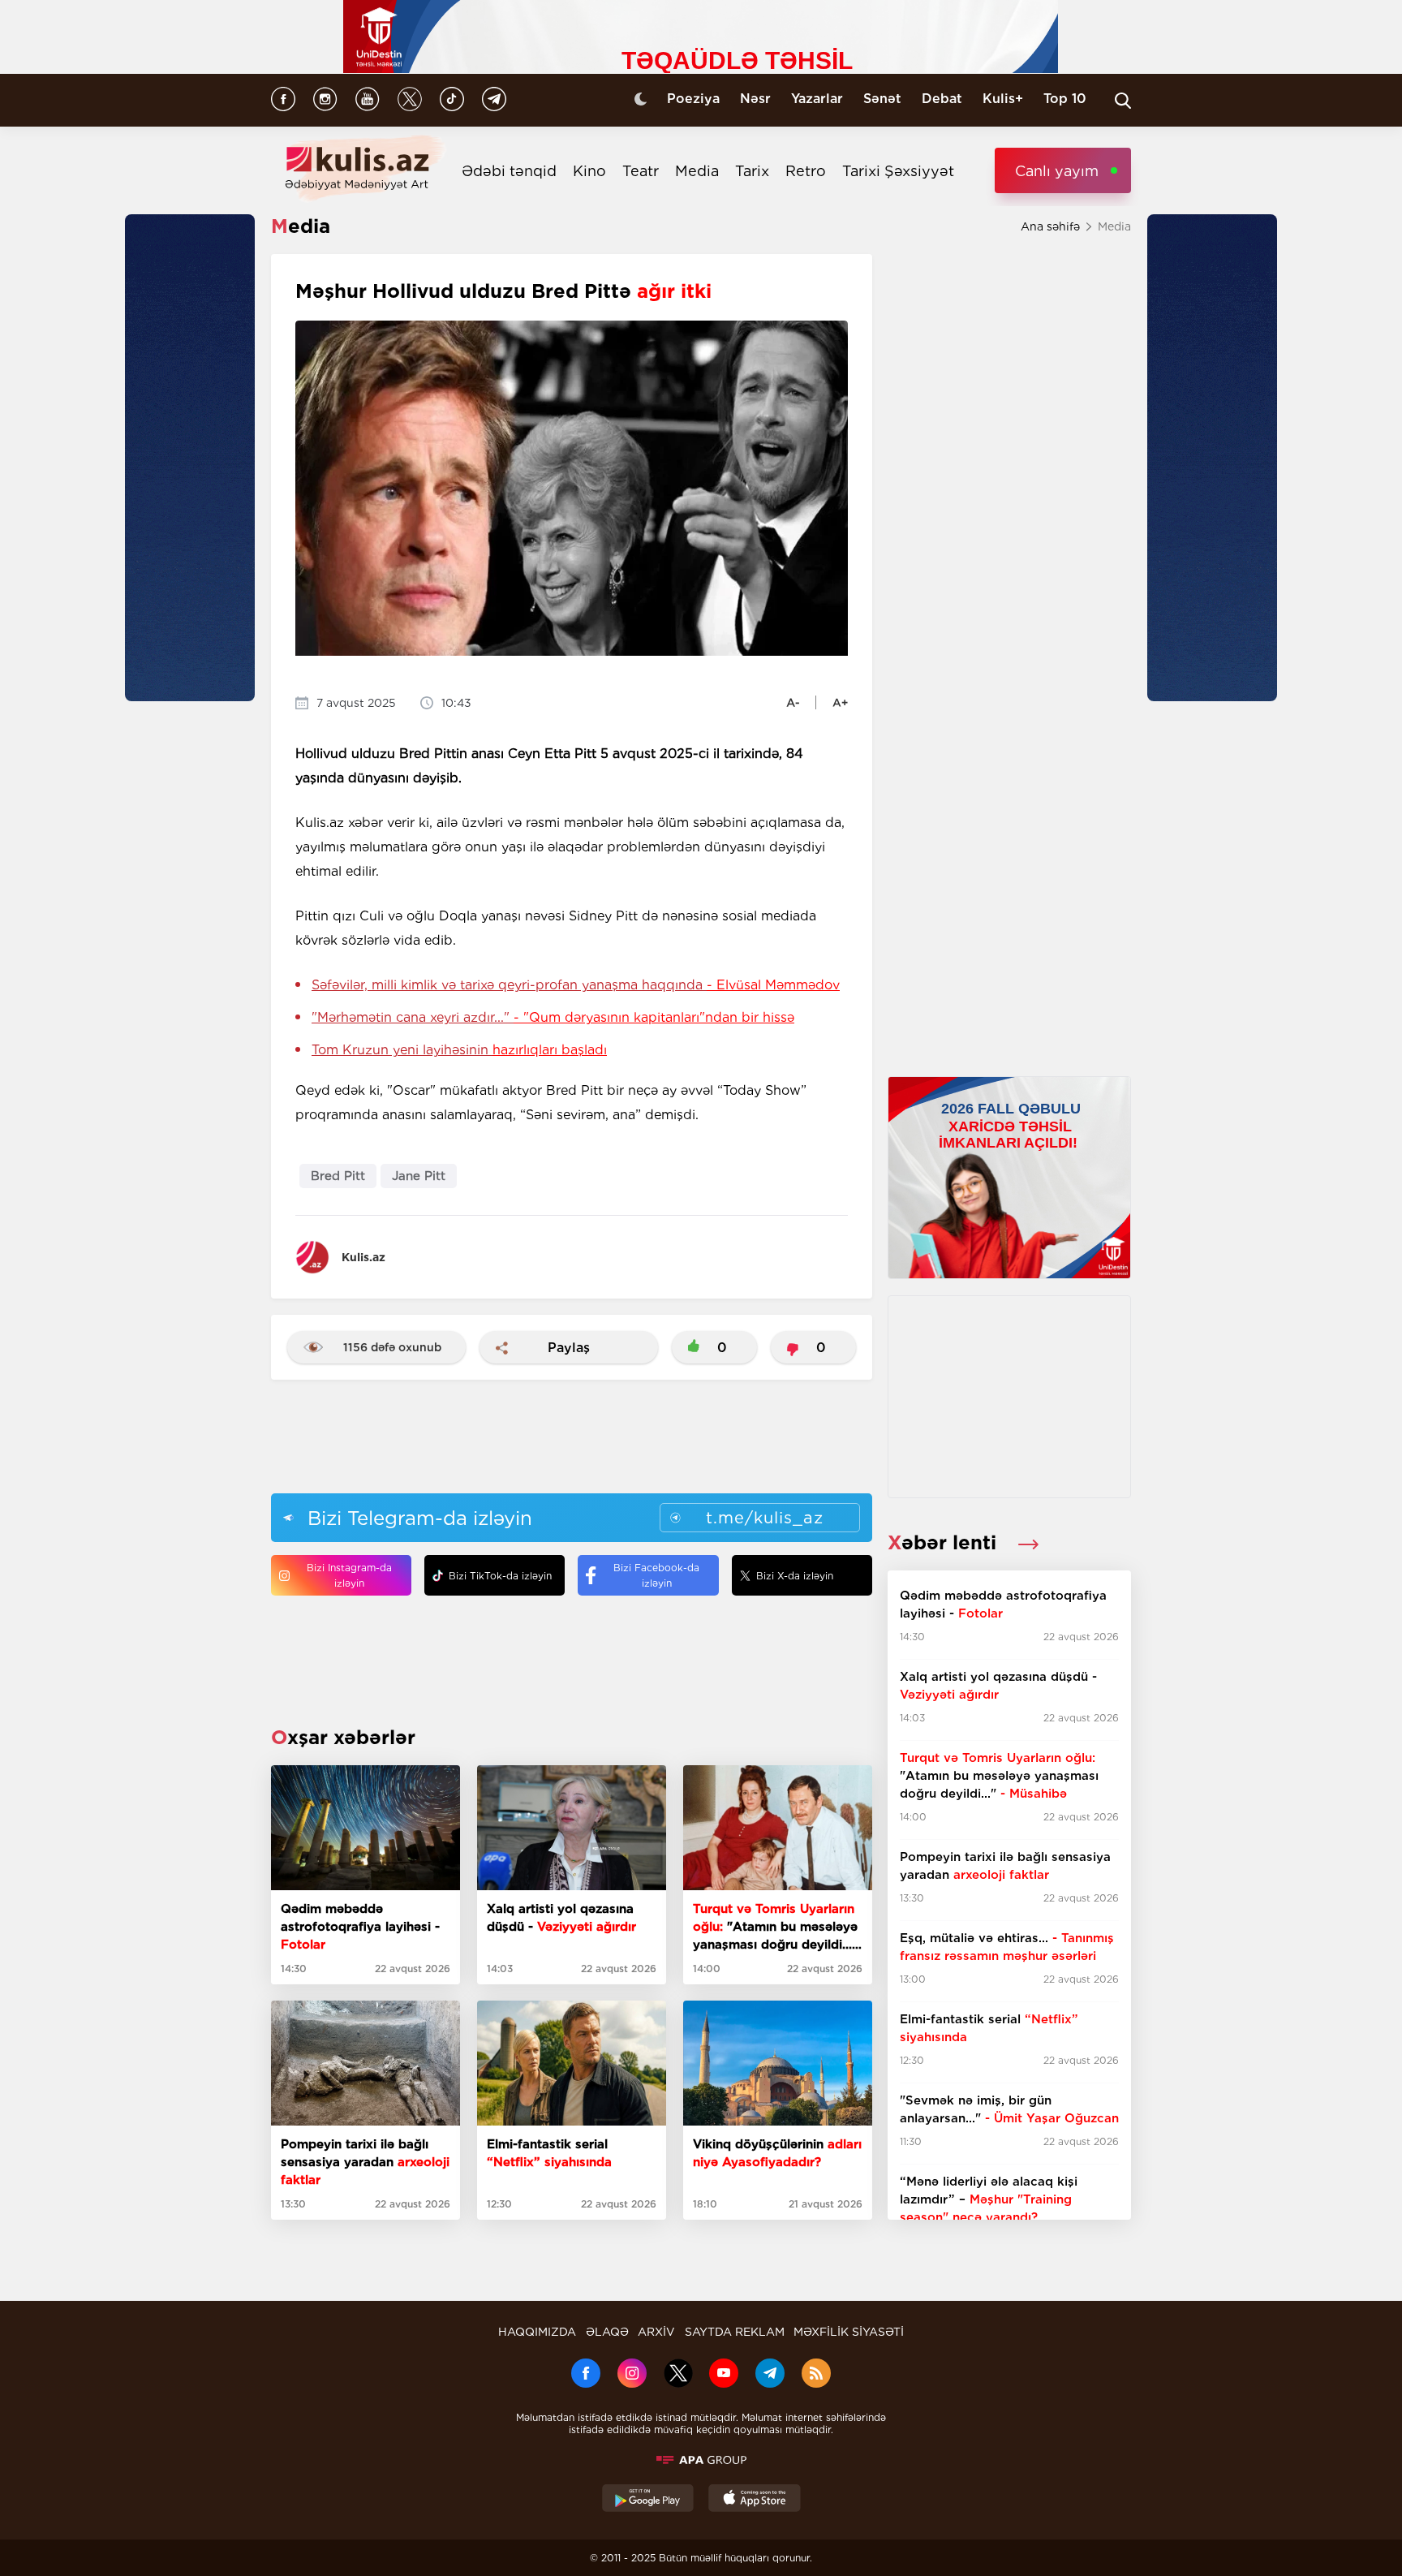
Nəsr (755, 99)
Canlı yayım (1057, 171)
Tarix (752, 171)
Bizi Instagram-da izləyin (349, 1575)
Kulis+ (1003, 99)
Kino (589, 171)
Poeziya (693, 99)
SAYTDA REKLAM (735, 2332)
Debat (942, 99)
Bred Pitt (338, 1176)
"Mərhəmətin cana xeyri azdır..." (553, 1017)
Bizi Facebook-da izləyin (656, 1575)
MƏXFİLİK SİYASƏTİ (849, 2332)
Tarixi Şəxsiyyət (898, 171)
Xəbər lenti (945, 1542)
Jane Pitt (419, 1176)
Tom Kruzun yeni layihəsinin (459, 1050)
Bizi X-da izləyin (795, 1576)
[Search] (1123, 101)
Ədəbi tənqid (509, 171)
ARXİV (656, 2332)
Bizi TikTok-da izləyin (500, 1576)
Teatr (641, 171)
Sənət (882, 99)
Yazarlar (817, 99)
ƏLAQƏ (607, 2332)
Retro (806, 171)
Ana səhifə (1050, 226)
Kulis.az (363, 1257)
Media (697, 171)
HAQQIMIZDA (537, 2332)
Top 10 (1065, 99)
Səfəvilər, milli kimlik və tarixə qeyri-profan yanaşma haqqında (576, 985)
